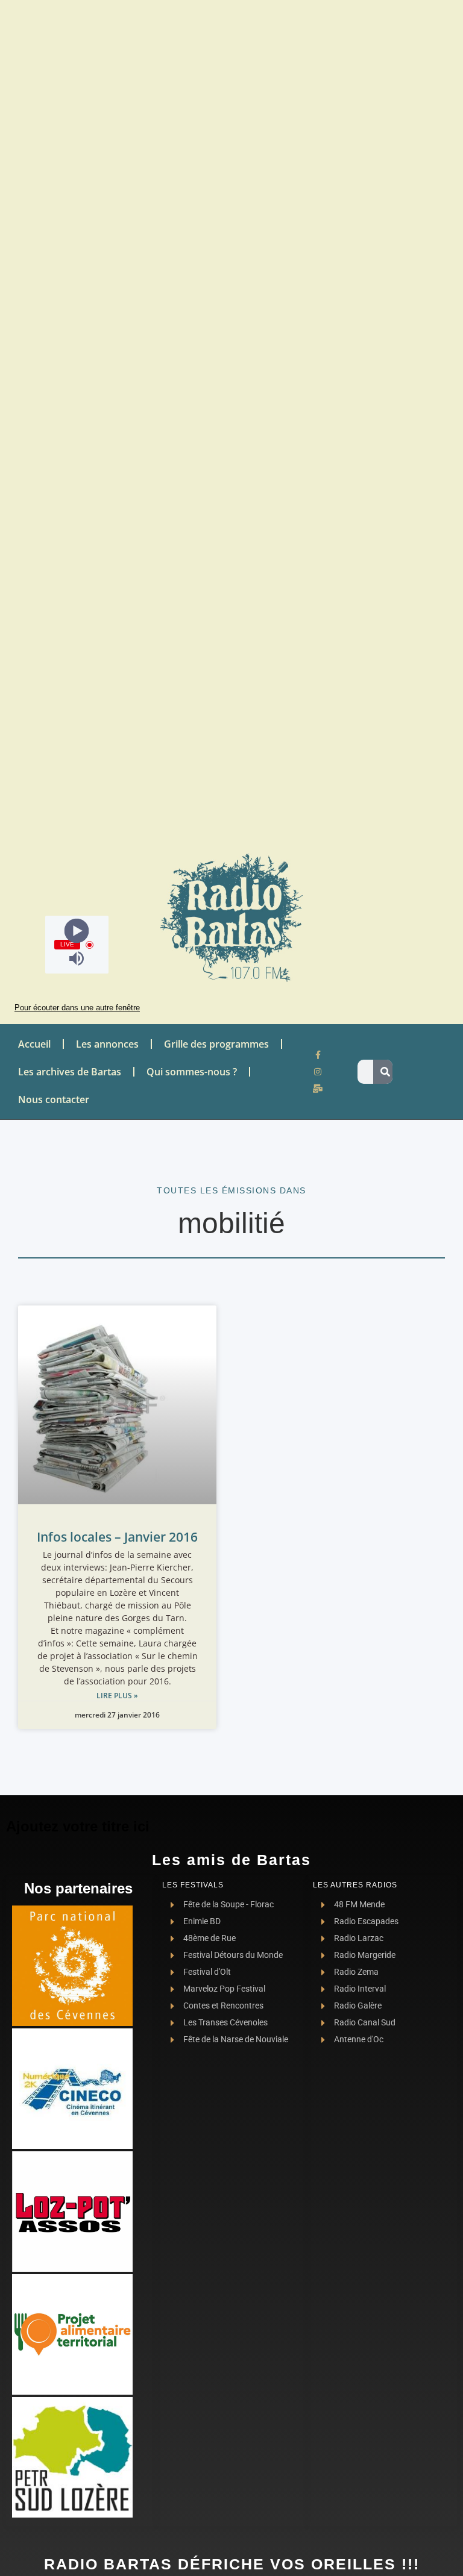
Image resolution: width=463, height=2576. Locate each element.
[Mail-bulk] (318, 1089)
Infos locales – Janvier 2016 (117, 1537)
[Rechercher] (385, 1072)
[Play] (77, 931)
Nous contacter (54, 1099)
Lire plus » (117, 1696)
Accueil (34, 1044)
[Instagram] (318, 1072)
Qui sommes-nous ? (192, 1072)
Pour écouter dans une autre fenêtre (77, 1008)
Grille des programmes (216, 1044)
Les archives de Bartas (70, 1072)
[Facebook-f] (318, 1055)
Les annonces (107, 1044)
